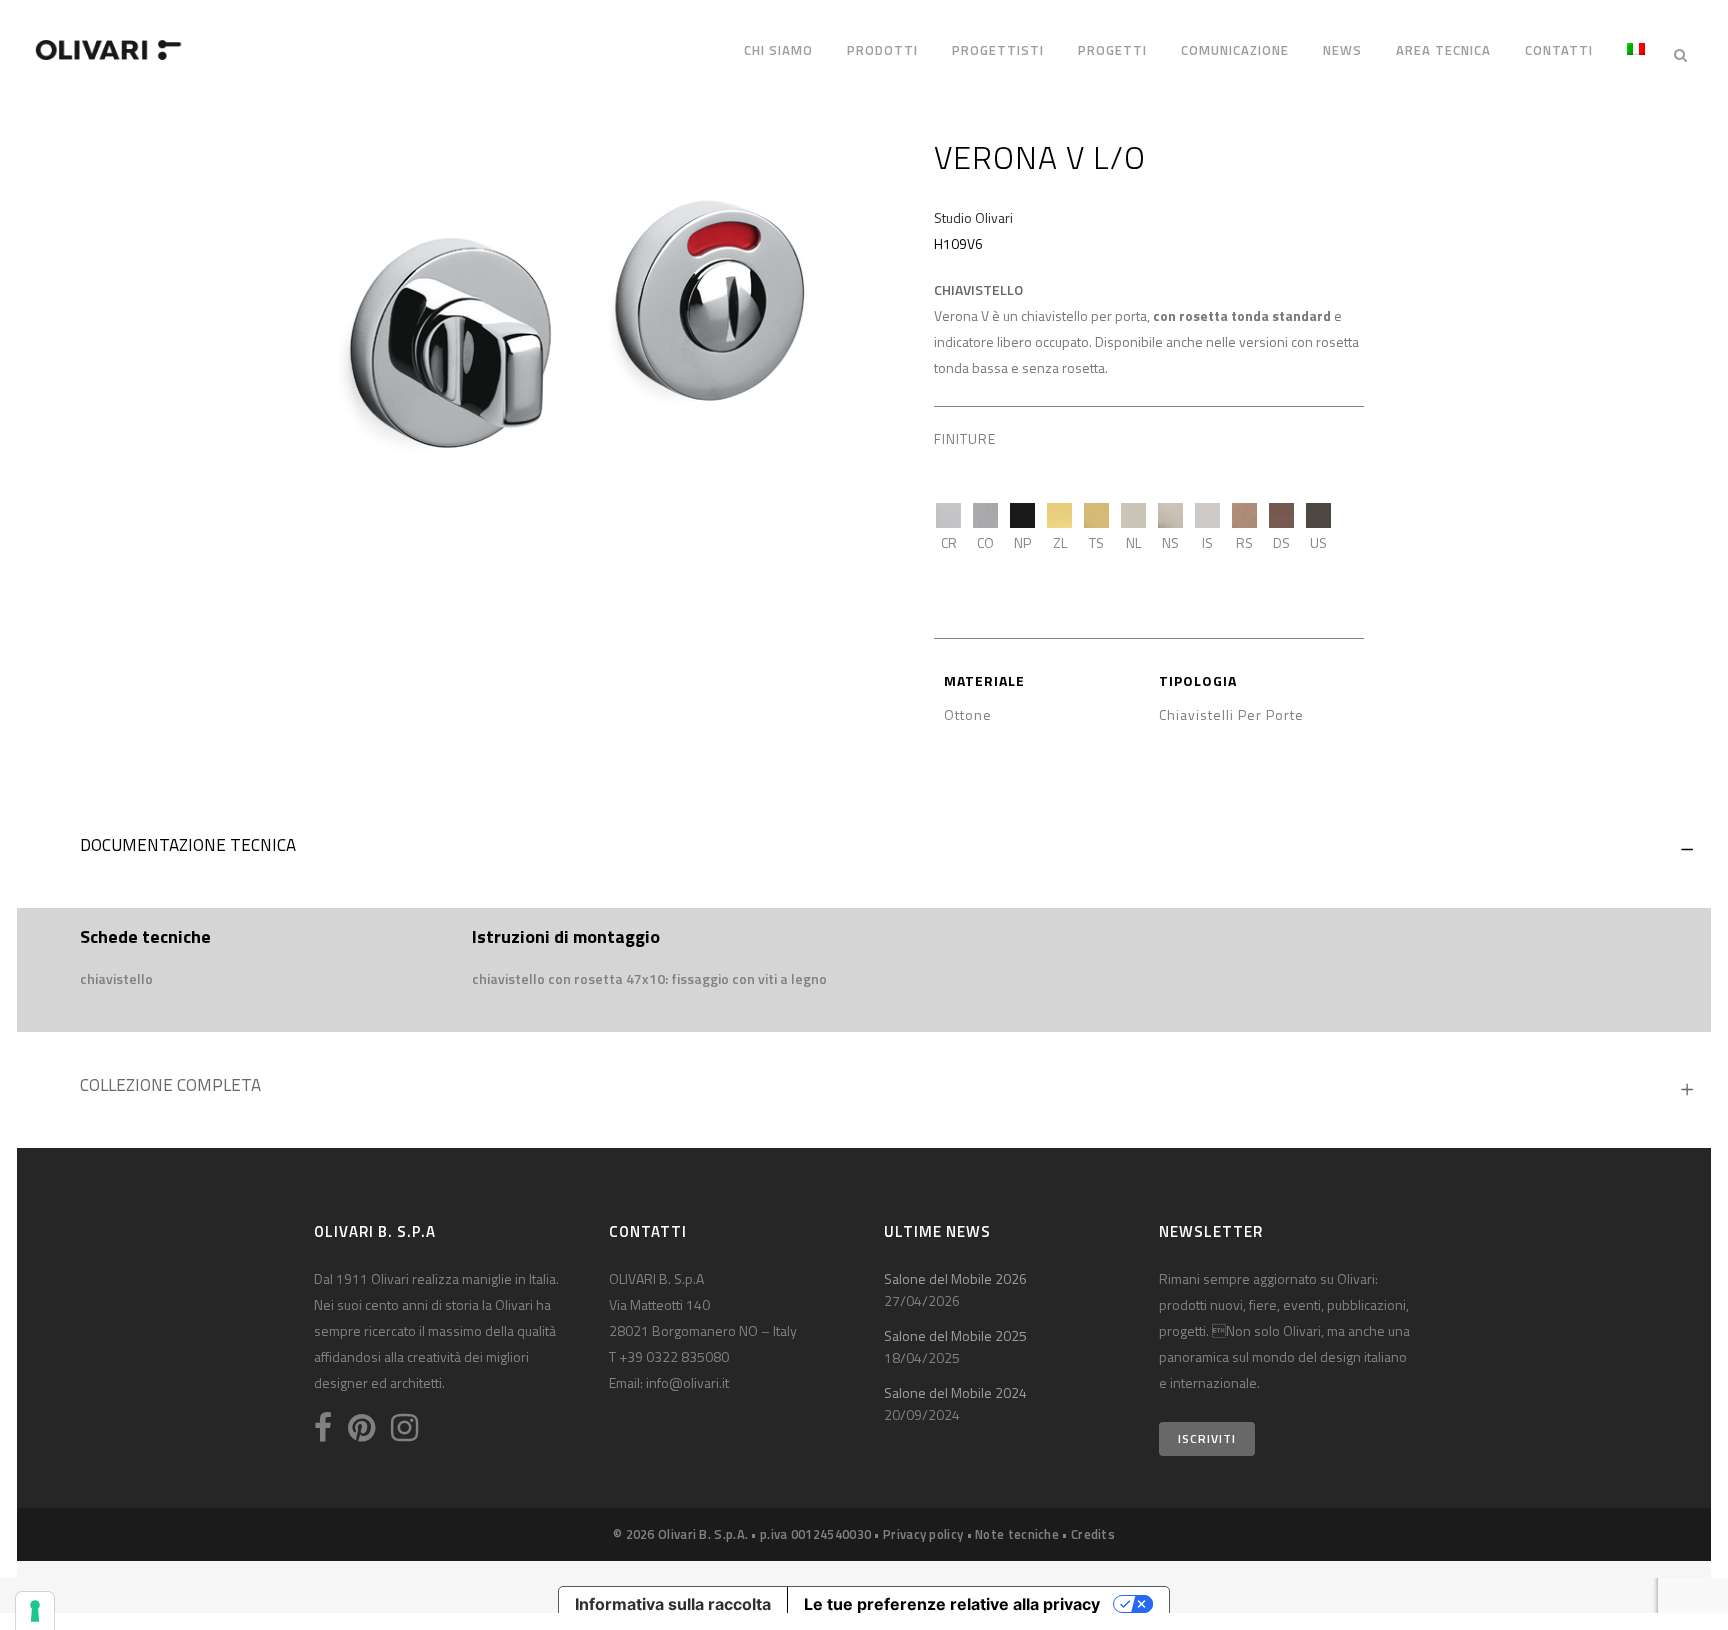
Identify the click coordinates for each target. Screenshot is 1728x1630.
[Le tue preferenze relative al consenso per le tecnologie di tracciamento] (35, 1611)
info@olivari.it (687, 1382)
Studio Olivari (973, 217)
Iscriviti (1207, 1438)
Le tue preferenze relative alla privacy (952, 1604)
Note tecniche (1017, 1534)
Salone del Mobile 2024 (955, 1392)
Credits (1093, 1534)
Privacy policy (923, 1534)
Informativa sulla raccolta (673, 1604)
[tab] (864, 850)
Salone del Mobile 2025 (955, 1335)
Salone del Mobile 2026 (955, 1278)
